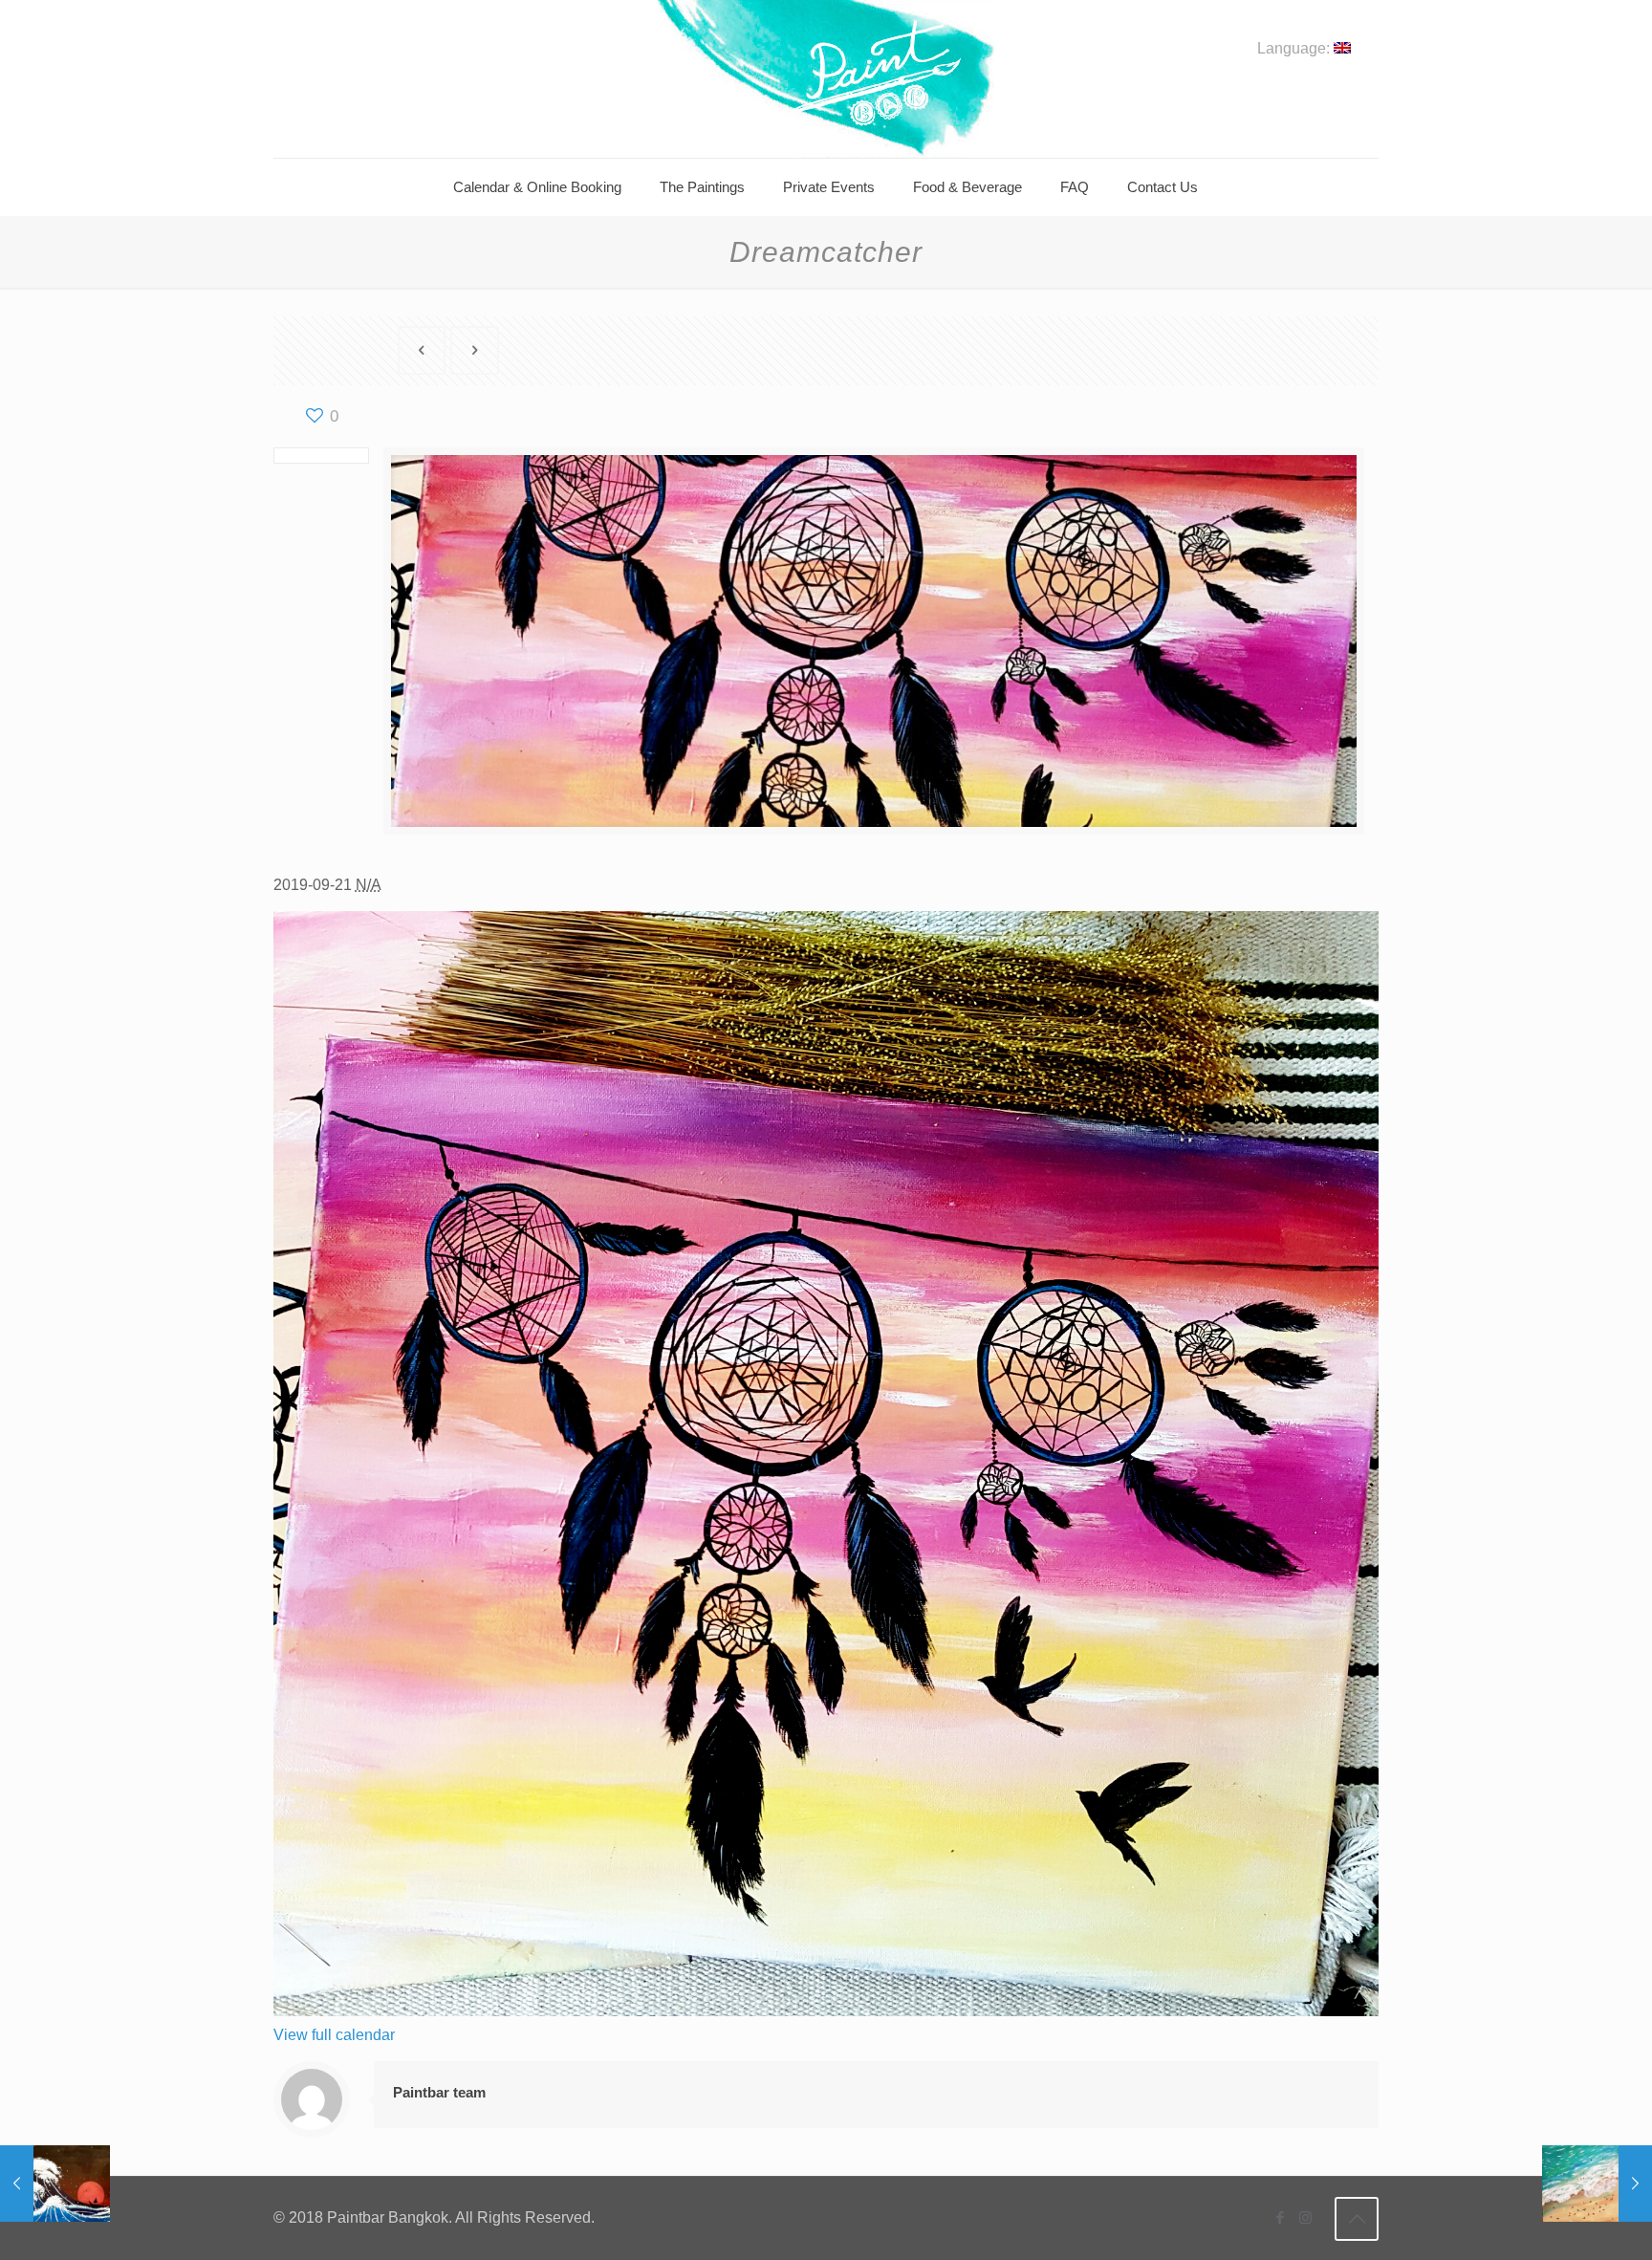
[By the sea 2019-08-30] (1597, 2184)
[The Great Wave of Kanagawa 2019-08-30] (55, 2184)
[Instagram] (1305, 2217)
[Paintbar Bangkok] (826, 79)
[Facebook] (1280, 2217)
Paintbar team (439, 2092)
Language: (1295, 49)
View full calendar (334, 2035)
